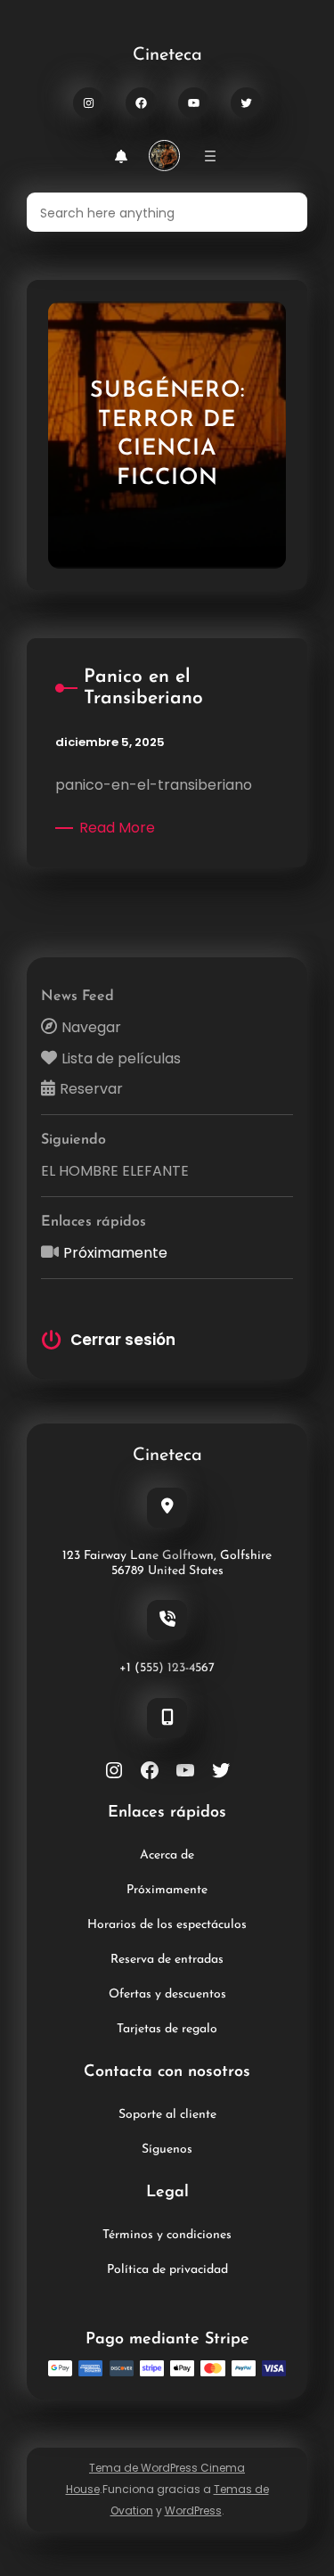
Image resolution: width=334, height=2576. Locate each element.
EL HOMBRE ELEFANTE (115, 1171)
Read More (120, 828)
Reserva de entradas (167, 1960)
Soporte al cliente (167, 2115)
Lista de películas (121, 1058)
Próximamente (115, 1253)
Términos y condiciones (167, 2235)
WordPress (193, 2510)
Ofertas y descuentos (167, 1994)
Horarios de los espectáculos (167, 1925)
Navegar (91, 1027)
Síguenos (167, 2149)
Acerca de (167, 1855)
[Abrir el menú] (210, 156)
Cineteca (167, 55)
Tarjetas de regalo (167, 2029)
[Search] (283, 212)
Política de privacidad (167, 2270)
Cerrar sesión (123, 1340)
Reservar (91, 1089)
